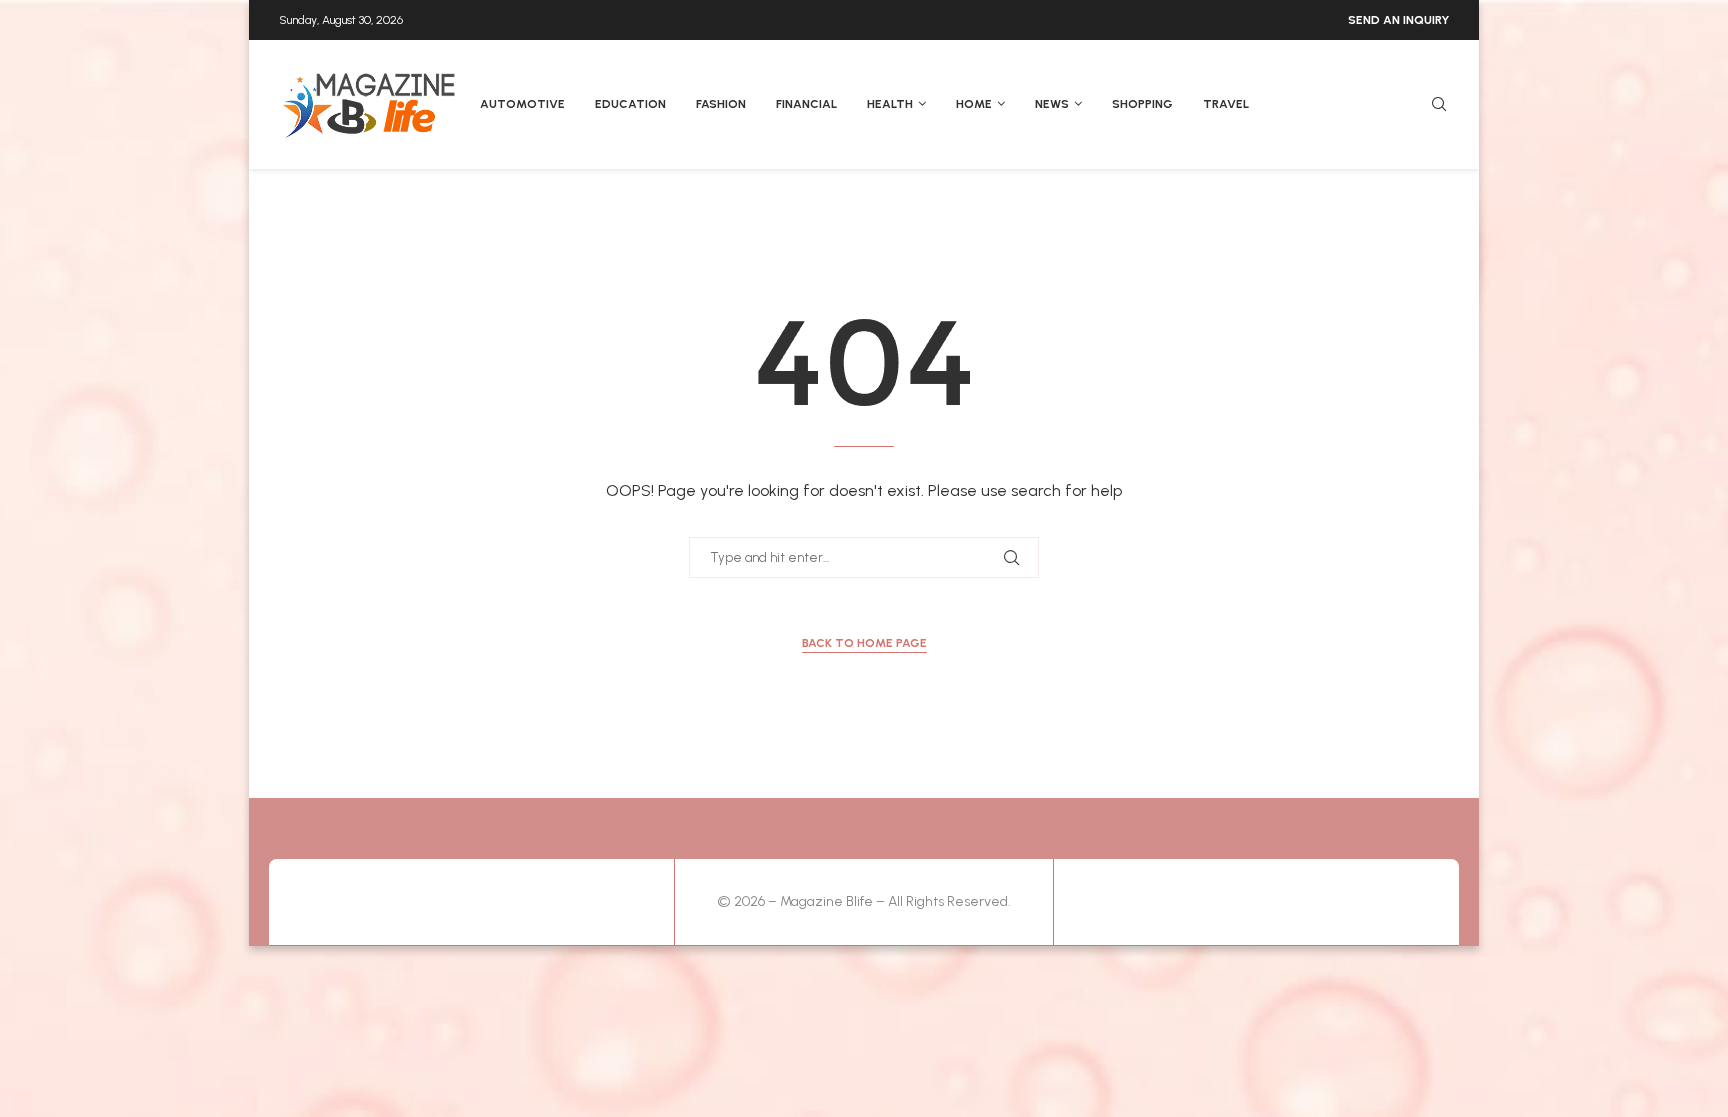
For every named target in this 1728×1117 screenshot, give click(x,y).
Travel (1226, 104)
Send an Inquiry (1398, 20)
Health (890, 104)
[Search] (1439, 105)
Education (630, 104)
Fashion (721, 104)
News (1052, 104)
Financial (806, 104)
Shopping (1142, 104)
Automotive (522, 104)
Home (974, 104)
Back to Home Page (864, 643)
